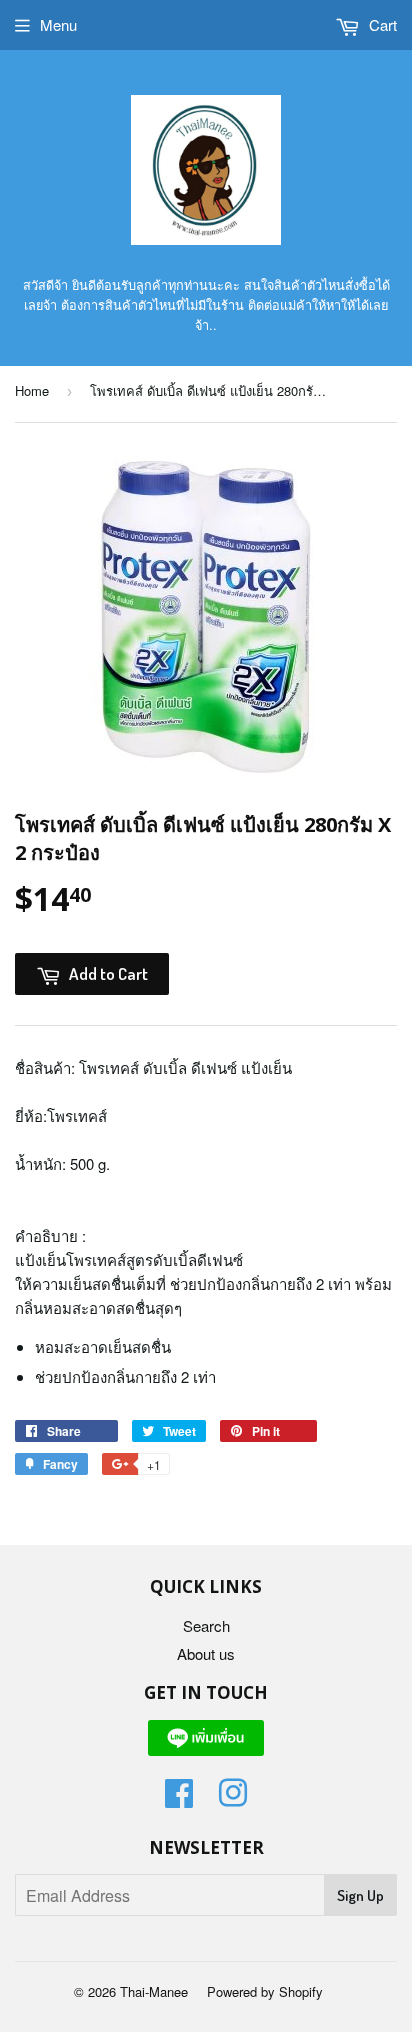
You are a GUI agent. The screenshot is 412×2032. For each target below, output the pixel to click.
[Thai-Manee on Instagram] (233, 1798)
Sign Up (360, 1895)
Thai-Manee (154, 1991)
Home (32, 390)
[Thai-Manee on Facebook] (179, 1798)
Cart (381, 24)
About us (206, 1653)
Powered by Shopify (265, 1991)
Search (206, 1625)
